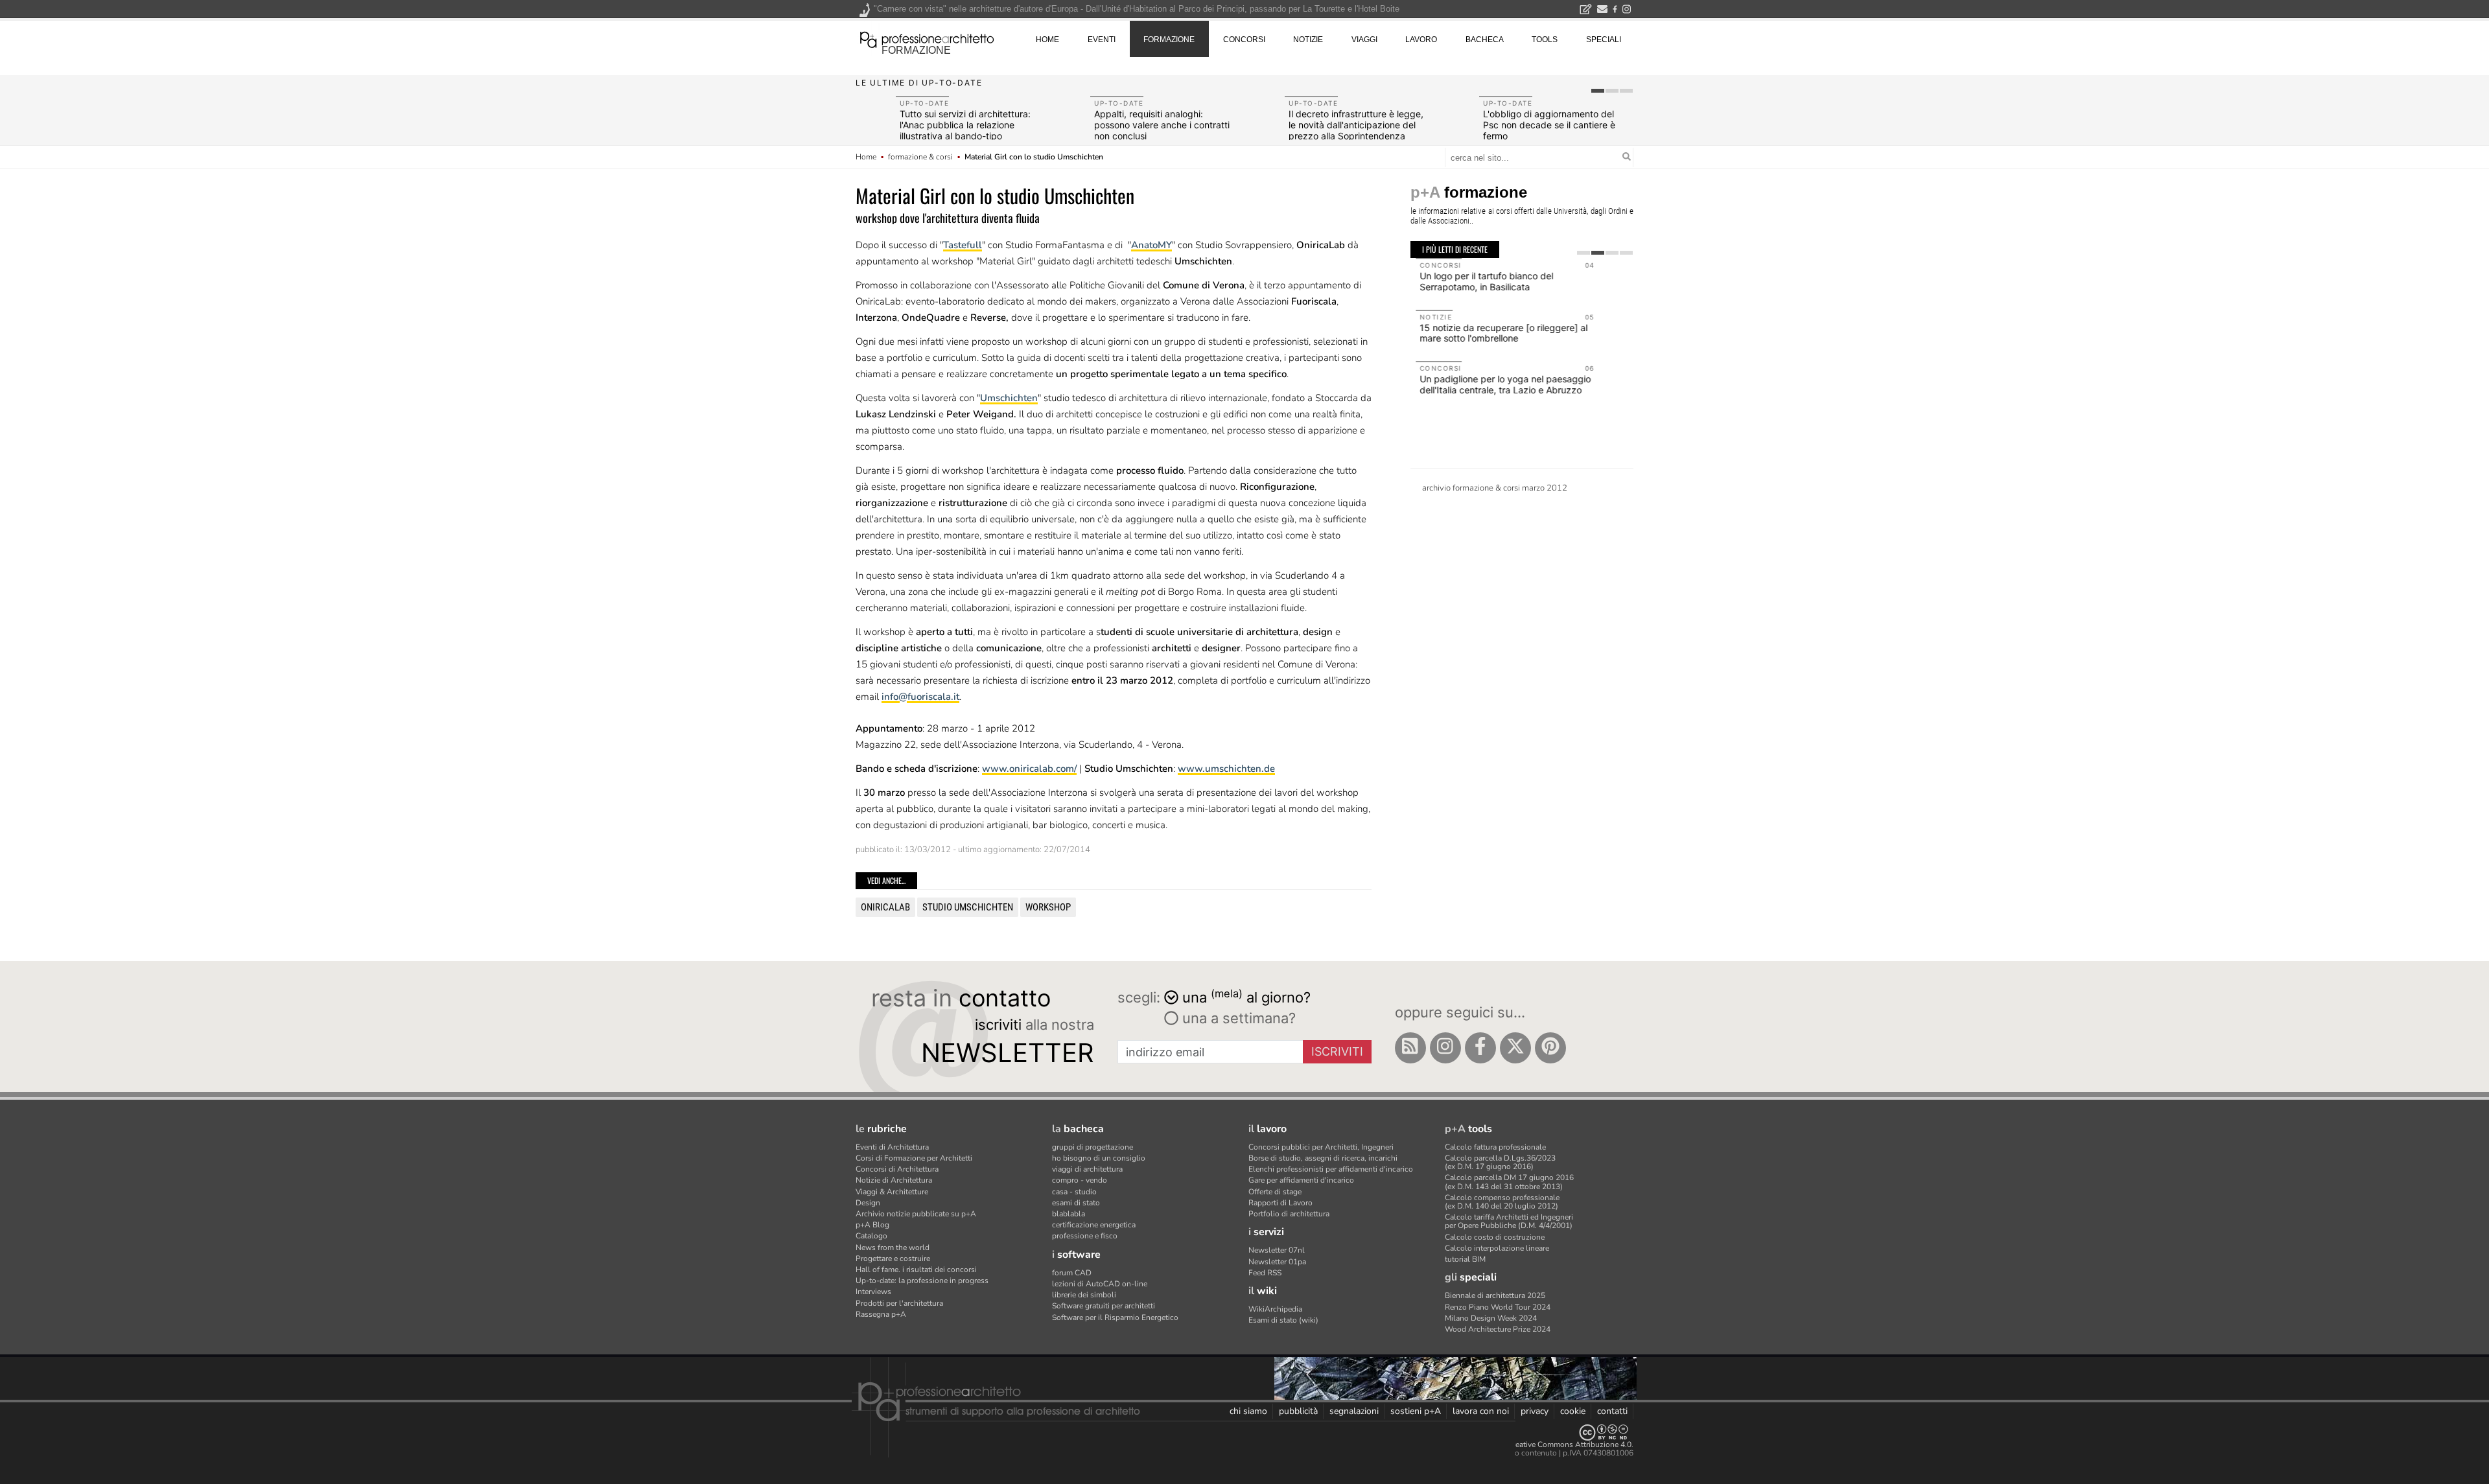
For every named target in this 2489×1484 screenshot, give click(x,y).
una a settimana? (1237, 1018)
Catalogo (871, 1236)
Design (868, 1203)
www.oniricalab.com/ (1029, 769)
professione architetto (927, 38)
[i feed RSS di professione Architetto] (1410, 1048)
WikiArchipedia (1275, 1309)
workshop (1048, 907)
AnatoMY (1151, 245)
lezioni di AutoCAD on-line (1100, 1284)
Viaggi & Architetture (892, 1192)
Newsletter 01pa (1277, 1262)
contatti (1612, 1411)
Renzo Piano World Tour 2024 (1498, 1307)
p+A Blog (872, 1225)
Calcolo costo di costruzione (1495, 1237)
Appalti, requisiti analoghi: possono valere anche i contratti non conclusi (1162, 125)
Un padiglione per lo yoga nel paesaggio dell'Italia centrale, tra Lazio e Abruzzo (1500, 384)
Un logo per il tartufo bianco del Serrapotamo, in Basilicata (1481, 281)
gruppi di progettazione (1093, 1147)
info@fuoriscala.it (920, 697)
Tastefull (963, 245)
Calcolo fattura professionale (1495, 1147)
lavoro (1421, 40)
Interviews (873, 1292)
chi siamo (1248, 1411)
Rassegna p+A (881, 1314)
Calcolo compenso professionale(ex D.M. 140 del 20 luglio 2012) (1502, 1202)
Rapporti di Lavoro (1280, 1203)
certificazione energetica (1094, 1225)
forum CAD (1072, 1273)
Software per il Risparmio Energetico (1115, 1317)
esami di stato (1076, 1203)
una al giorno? (1246, 996)
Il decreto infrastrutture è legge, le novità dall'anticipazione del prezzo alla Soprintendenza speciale (1356, 130)
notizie (1308, 40)
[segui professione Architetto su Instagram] (1445, 1048)
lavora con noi (1481, 1411)
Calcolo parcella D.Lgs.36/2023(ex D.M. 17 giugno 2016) (1500, 1162)
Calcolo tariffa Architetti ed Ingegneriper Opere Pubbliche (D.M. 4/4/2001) (1509, 1221)
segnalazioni (1354, 1411)
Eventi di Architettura (892, 1147)
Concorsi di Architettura (897, 1169)
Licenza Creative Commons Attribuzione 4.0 (1555, 1444)
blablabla (1069, 1214)
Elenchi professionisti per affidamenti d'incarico (1331, 1169)
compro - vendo (1080, 1180)
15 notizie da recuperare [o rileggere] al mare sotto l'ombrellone (1498, 333)
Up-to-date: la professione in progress (922, 1281)
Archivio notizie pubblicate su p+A (916, 1214)
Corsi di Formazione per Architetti (914, 1158)
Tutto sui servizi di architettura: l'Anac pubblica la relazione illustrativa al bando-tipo (965, 125)
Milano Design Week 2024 (1491, 1318)
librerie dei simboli (1084, 1295)
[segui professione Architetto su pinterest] (1550, 1048)
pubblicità (1298, 1411)
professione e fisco (1085, 1236)
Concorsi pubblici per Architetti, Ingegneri (1321, 1147)
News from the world (893, 1247)
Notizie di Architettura (894, 1180)
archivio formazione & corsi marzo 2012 (1495, 488)
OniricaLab (885, 907)
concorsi (1244, 40)
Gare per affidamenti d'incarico (1301, 1180)
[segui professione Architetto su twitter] (1515, 1048)
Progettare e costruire (893, 1258)
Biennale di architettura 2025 (1495, 1295)
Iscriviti (1337, 1051)
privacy (1535, 1411)
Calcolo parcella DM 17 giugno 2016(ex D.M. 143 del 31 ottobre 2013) (1509, 1182)
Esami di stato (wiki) (1283, 1320)
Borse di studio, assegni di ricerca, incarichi (1323, 1158)
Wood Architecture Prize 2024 (1498, 1329)
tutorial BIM (1465, 1259)
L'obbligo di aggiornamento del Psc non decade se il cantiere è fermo (1549, 125)
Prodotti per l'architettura (899, 1303)
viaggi (1364, 40)
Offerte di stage (1275, 1192)
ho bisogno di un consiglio (1099, 1158)
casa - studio (1074, 1192)
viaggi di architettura (1087, 1169)
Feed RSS (1265, 1273)
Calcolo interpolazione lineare (1497, 1248)
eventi (1102, 40)
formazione (916, 50)
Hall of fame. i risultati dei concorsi (916, 1270)
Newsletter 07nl (1277, 1250)
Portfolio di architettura (1289, 1214)
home (1047, 40)
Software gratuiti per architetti (1104, 1306)
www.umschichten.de (1226, 769)
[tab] (1598, 91)
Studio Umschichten (968, 907)
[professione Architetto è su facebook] (1480, 1048)
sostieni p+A (1416, 1411)
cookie (1573, 1411)
